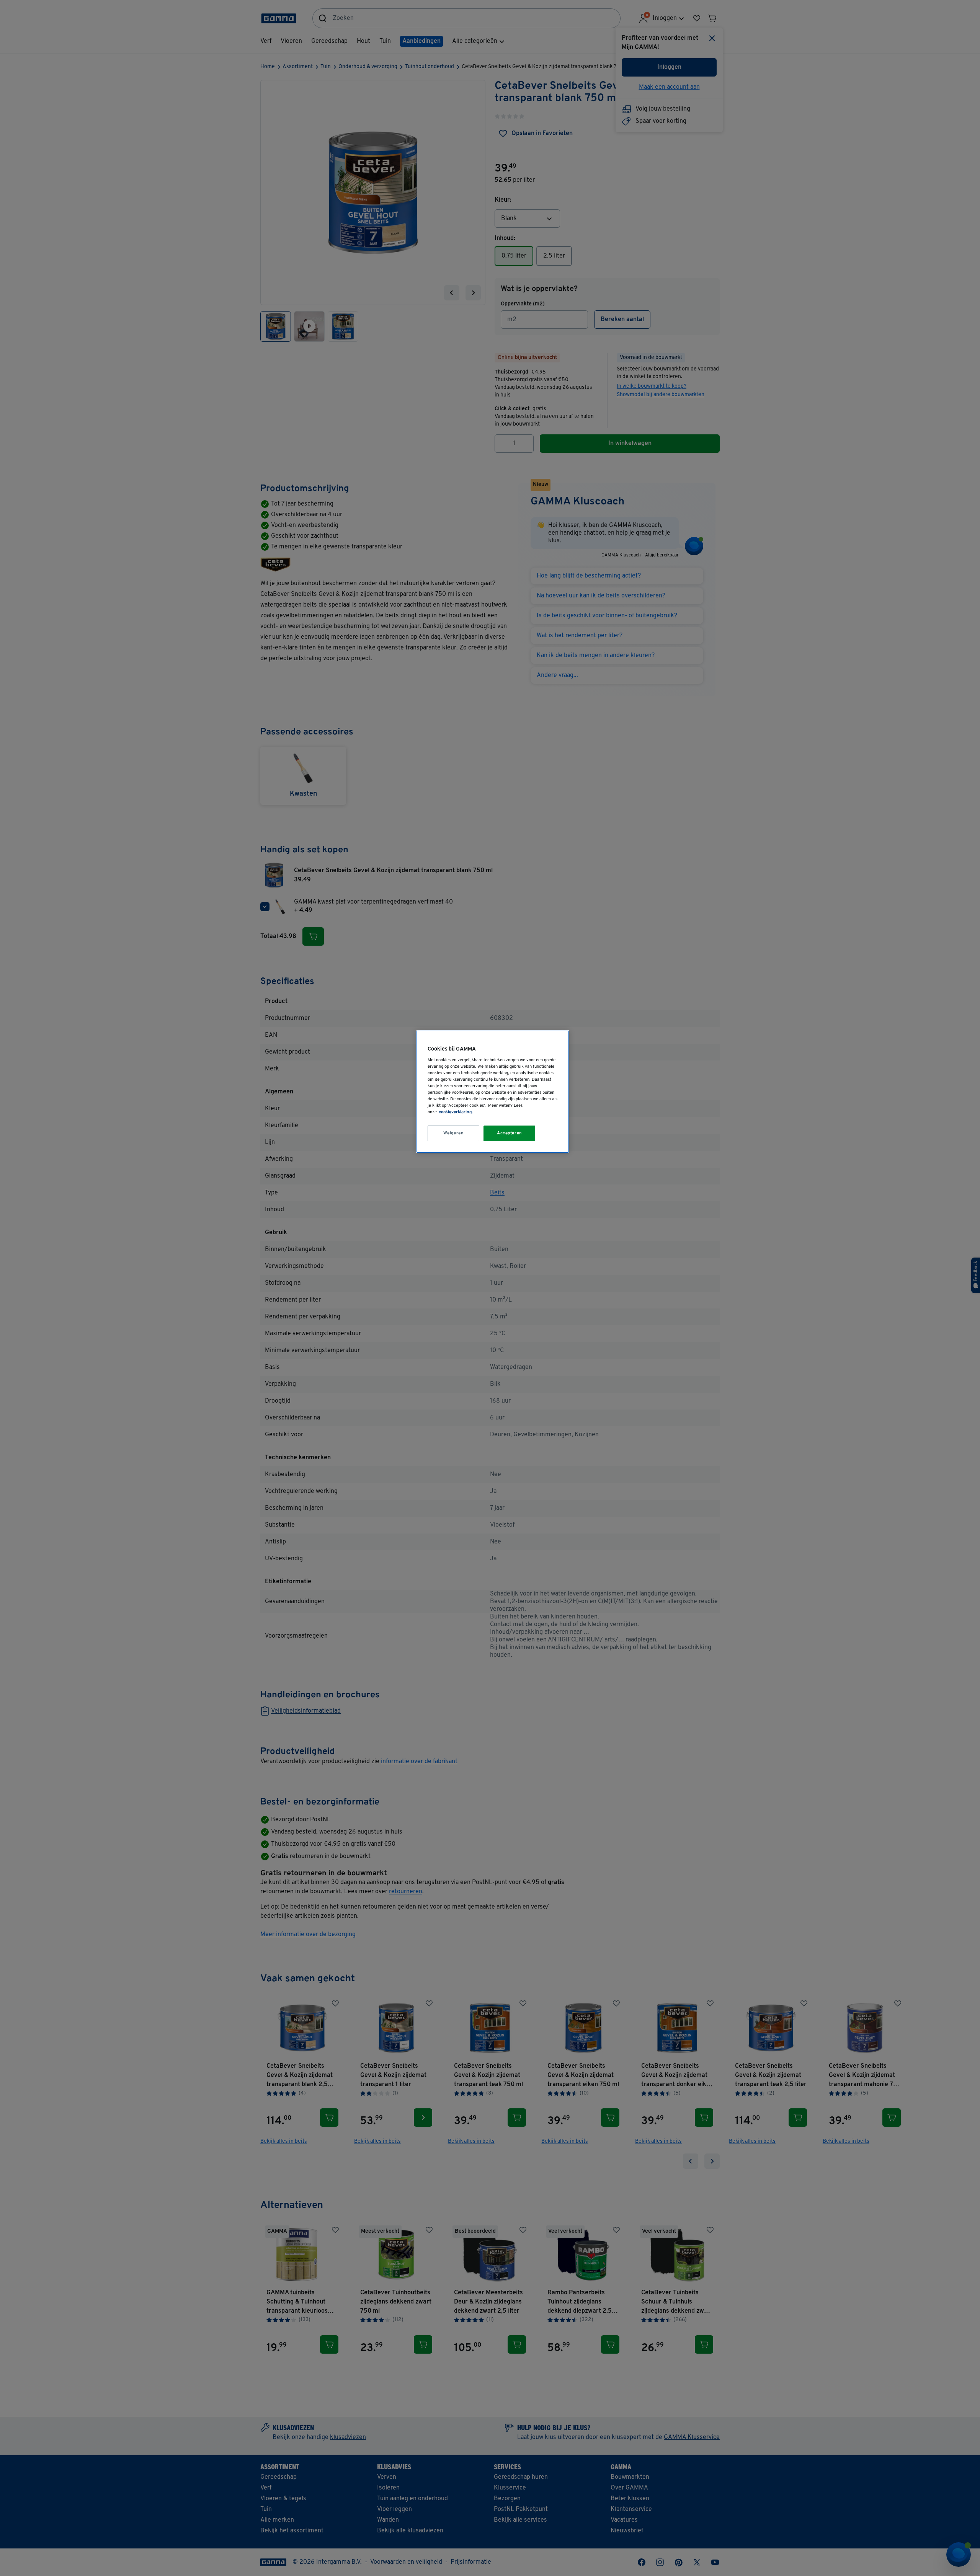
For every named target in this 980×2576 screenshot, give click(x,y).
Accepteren (510, 1133)
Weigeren (454, 1133)
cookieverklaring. (456, 1112)
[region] (493, 1092)
